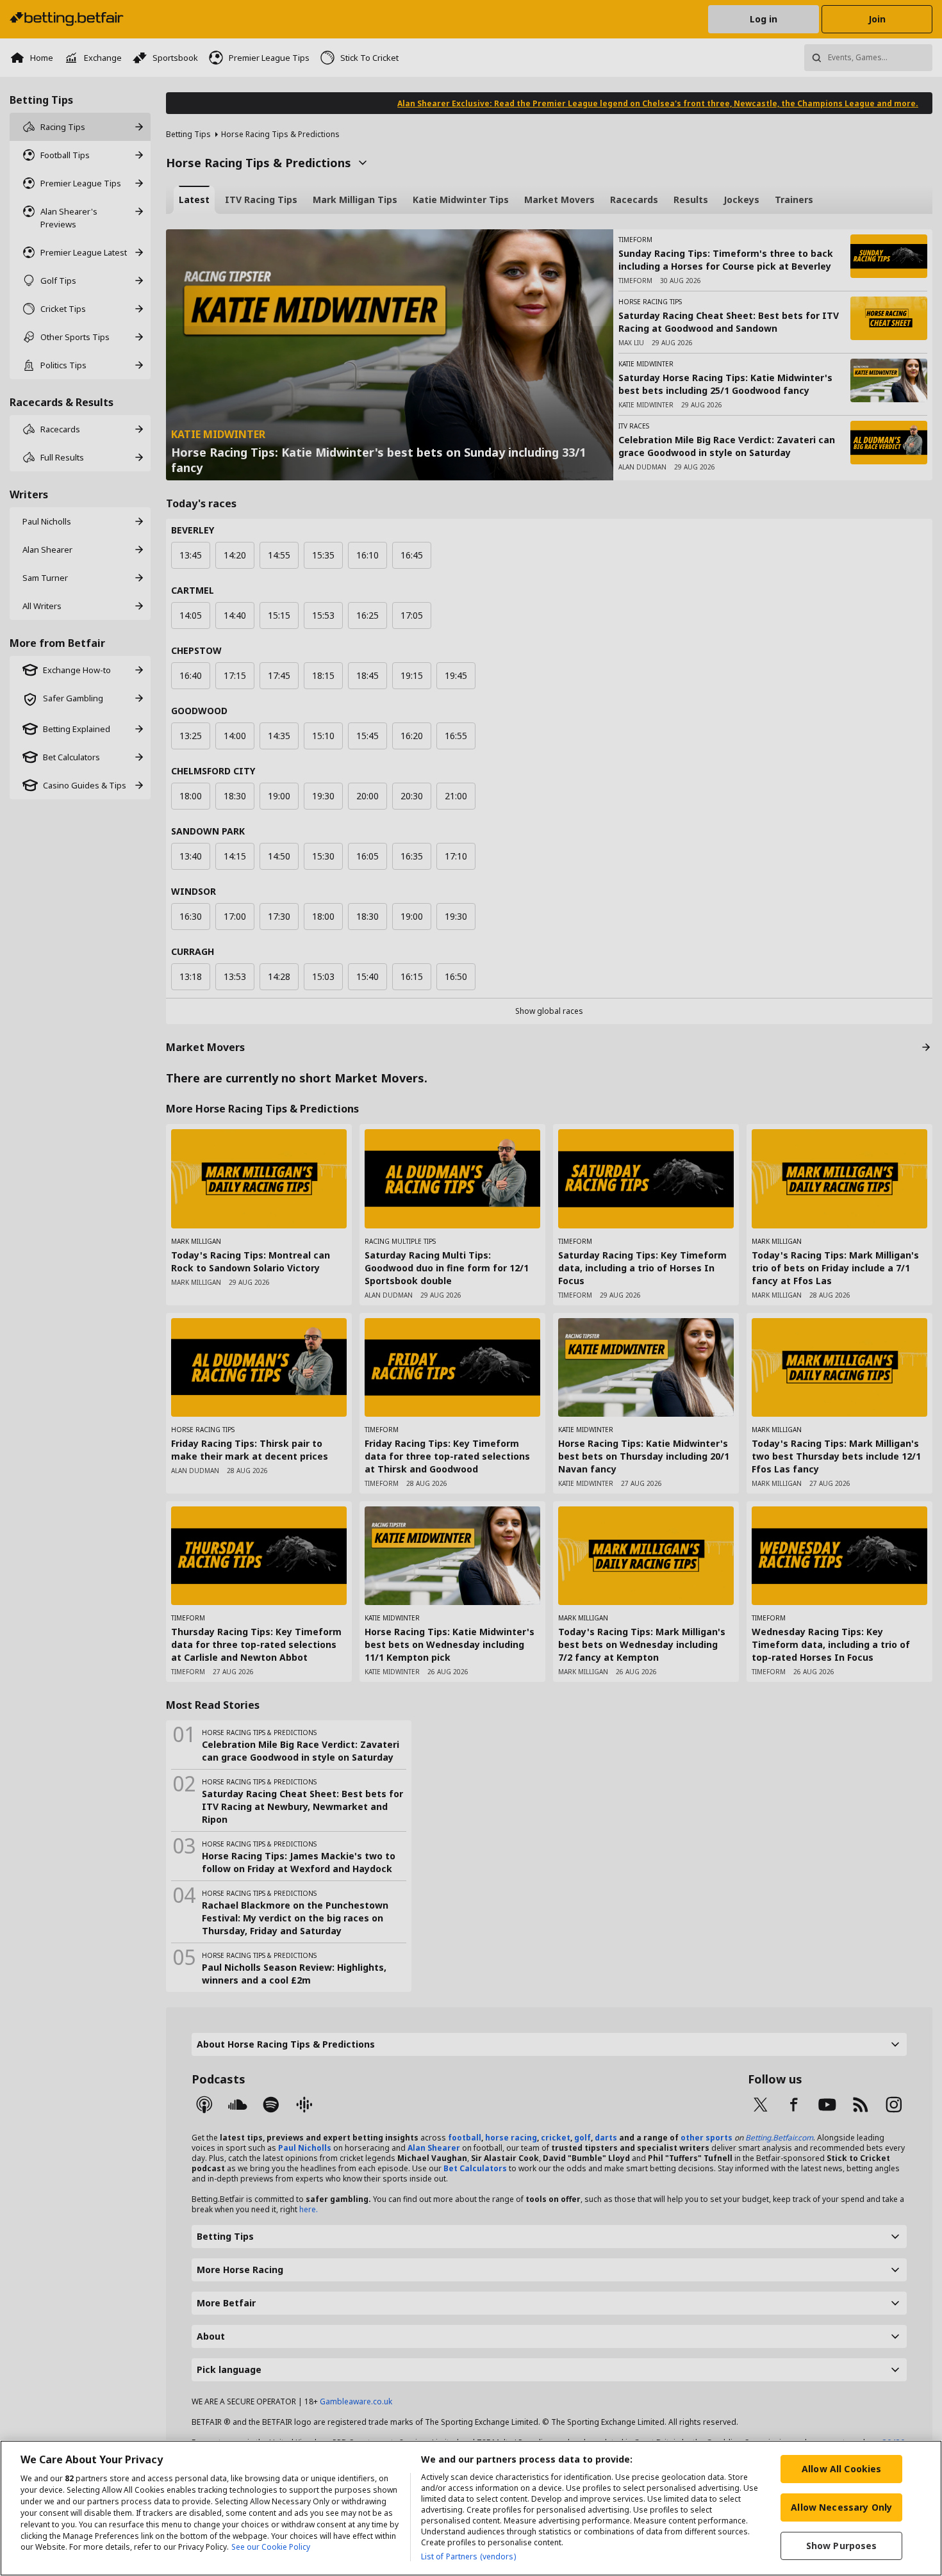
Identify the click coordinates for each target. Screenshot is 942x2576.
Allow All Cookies (841, 2469)
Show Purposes (842, 2546)
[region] (471, 2508)
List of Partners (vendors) (468, 2556)
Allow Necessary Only (841, 2507)
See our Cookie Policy (271, 2547)
